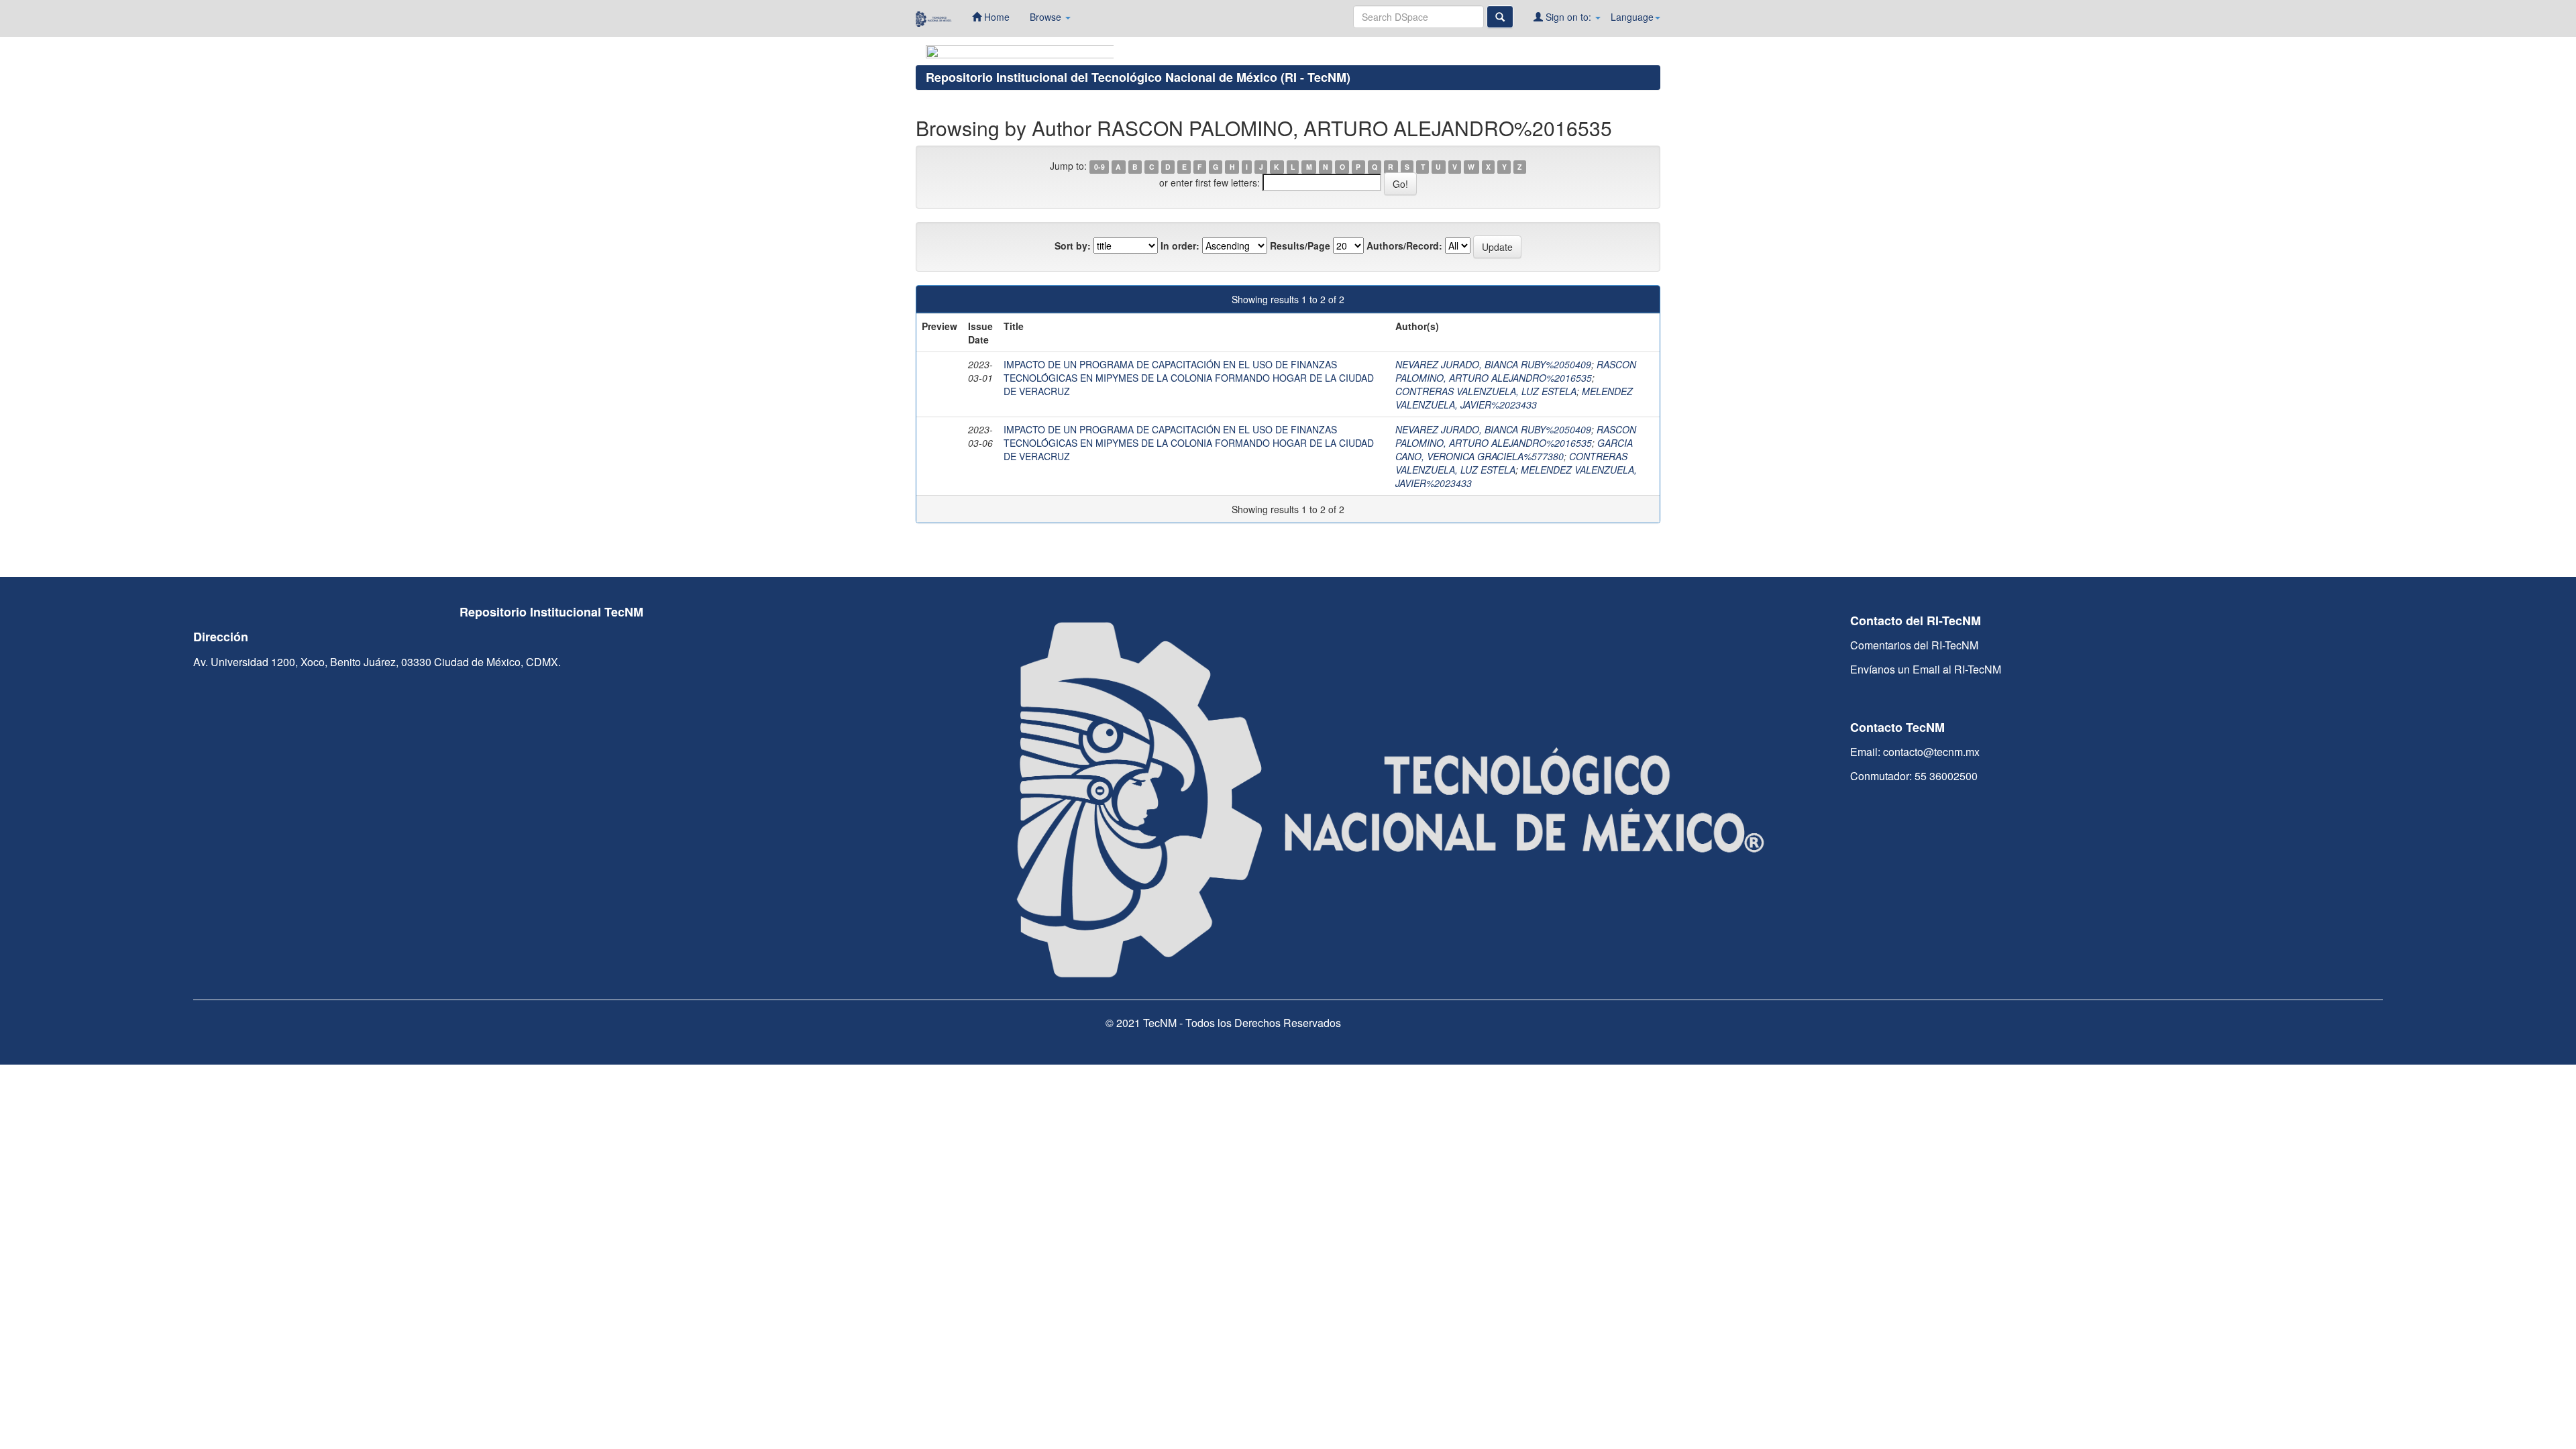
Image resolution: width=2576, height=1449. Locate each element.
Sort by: (1073, 246)
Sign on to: (1568, 17)
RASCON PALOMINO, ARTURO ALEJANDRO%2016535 (1516, 371)
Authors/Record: (1404, 246)
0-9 (1099, 167)
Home (996, 17)
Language (1632, 17)
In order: (1180, 246)
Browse (1047, 17)
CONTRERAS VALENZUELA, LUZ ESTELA (1486, 391)
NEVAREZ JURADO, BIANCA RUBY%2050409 (1493, 364)
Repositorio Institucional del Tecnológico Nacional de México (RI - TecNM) (1138, 77)
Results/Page (1300, 246)
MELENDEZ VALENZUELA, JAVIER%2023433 (1514, 398)
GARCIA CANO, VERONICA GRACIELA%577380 (1514, 449)
